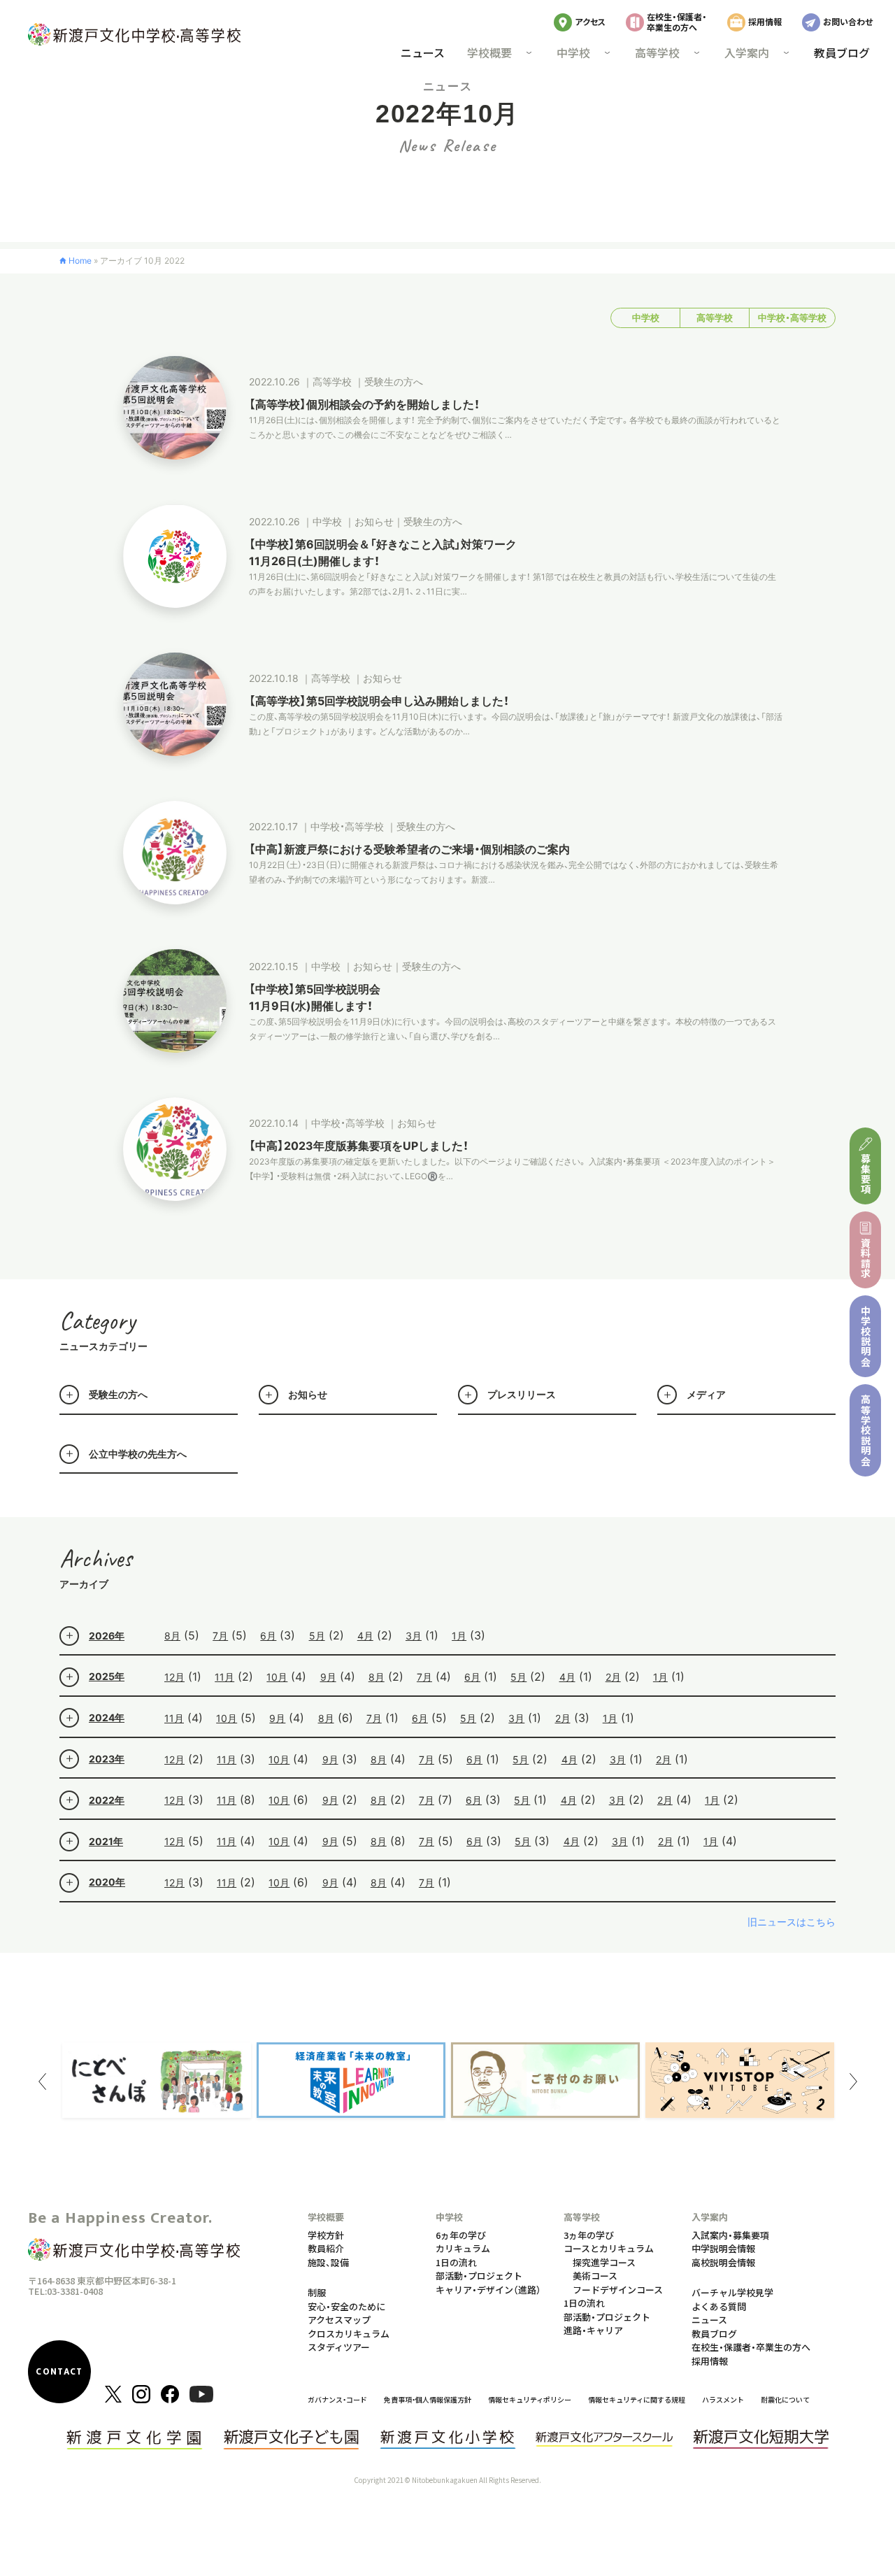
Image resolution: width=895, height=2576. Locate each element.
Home (80, 261)
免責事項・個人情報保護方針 (428, 2399)
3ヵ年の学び (589, 2235)
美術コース (595, 2276)
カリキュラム (463, 2248)
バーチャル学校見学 (732, 2292)
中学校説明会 (866, 1336)
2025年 (107, 1676)
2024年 (107, 1717)
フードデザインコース (618, 2290)
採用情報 (765, 21)
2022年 (107, 1800)
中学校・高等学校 (792, 318)
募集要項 (866, 1174)
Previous (42, 2082)
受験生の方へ (118, 1394)
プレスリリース (522, 1394)
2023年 (107, 1759)
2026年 (107, 1636)
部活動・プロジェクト (479, 2276)
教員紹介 (326, 2248)
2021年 (106, 1841)
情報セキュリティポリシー (530, 2399)
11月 (224, 1677)
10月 (277, 1677)
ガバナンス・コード (337, 2399)
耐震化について (785, 2399)
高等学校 (715, 318)
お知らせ (308, 1394)
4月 (365, 1636)
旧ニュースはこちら (792, 1922)
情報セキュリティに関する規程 (637, 2399)
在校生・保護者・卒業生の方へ (677, 21)
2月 (613, 1677)
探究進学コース (604, 2262)
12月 (174, 1677)
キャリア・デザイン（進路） (488, 2290)
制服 (317, 2292)
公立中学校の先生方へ (138, 1454)
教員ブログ (842, 52)
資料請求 (866, 1258)
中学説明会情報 (723, 2248)
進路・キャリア (593, 2330)
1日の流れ (456, 2262)
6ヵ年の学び (461, 2235)
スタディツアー (339, 2347)
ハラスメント (723, 2399)
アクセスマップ (339, 2320)
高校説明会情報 (723, 2262)
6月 (268, 1636)
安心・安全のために (346, 2306)
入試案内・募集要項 (730, 2235)
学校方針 (326, 2235)
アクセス (590, 21)
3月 (414, 1636)
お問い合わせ (848, 21)
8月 (172, 1636)
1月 (459, 1636)
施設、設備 (328, 2262)
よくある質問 (719, 2306)
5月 (317, 1636)
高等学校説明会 (866, 1430)
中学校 (646, 318)
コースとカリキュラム (609, 2248)
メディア (706, 1394)
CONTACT (59, 2372)
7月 (220, 1636)
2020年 (107, 1882)
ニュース (423, 52)
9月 (328, 1677)
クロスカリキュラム (349, 2334)
